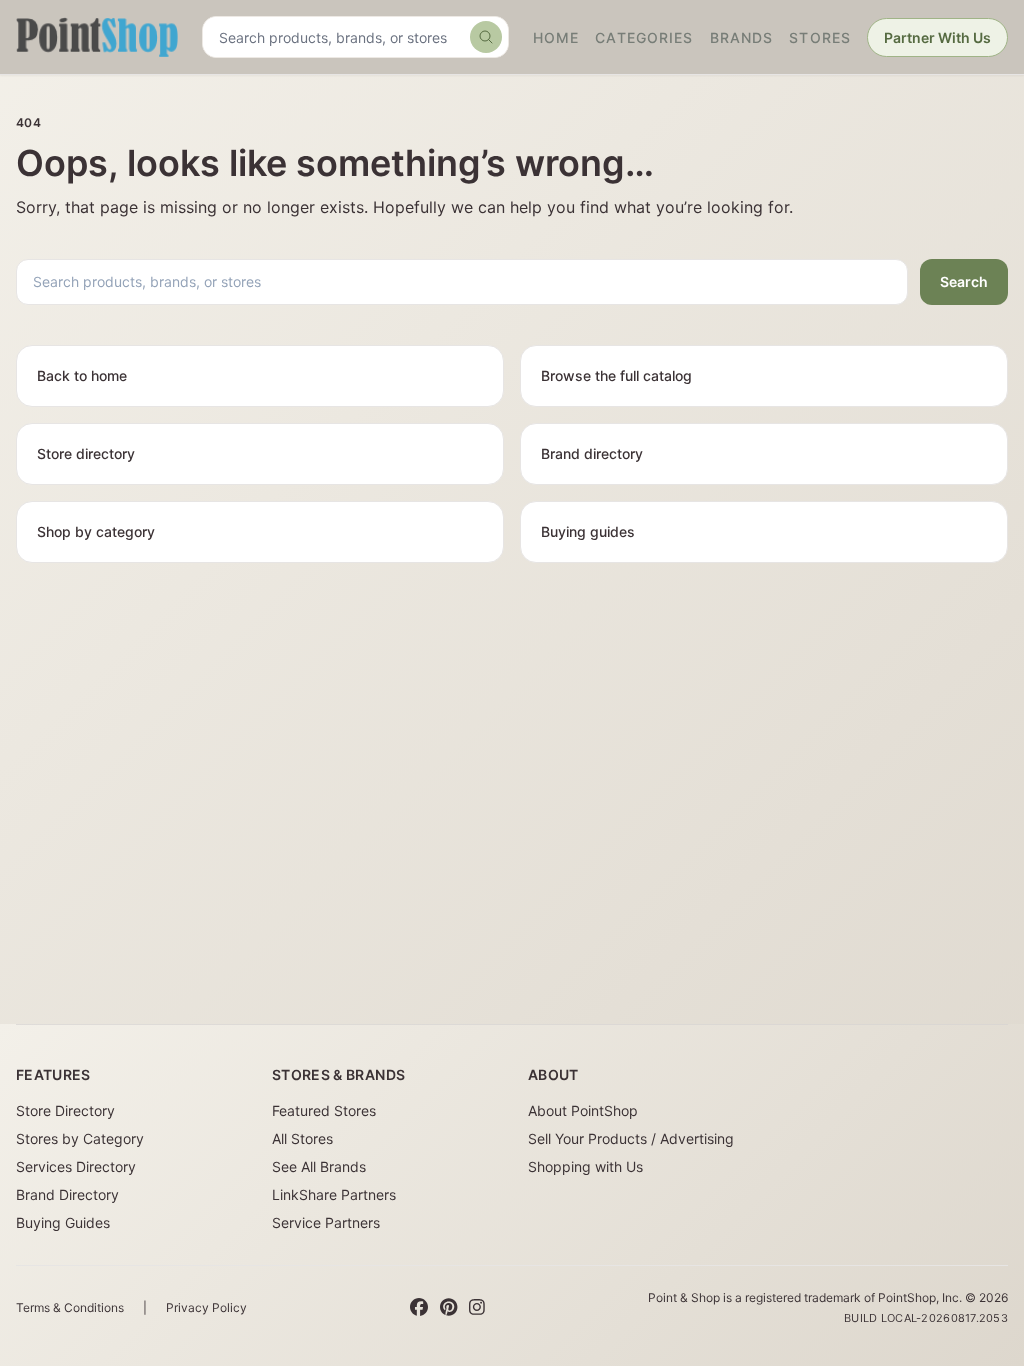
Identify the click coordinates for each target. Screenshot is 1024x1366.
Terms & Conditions (70, 1307)
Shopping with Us (585, 1166)
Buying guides (588, 531)
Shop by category (96, 531)
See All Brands (319, 1166)
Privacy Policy (206, 1307)
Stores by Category (80, 1138)
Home (556, 37)
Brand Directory (67, 1194)
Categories (644, 37)
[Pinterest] (448, 1308)
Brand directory (592, 453)
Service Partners (326, 1222)
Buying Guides (63, 1222)
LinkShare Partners (334, 1194)
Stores (820, 37)
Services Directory (76, 1166)
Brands (742, 37)
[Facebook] (419, 1308)
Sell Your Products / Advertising (631, 1138)
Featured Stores (324, 1110)
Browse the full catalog (616, 375)
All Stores (302, 1138)
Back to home (82, 375)
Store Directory (65, 1110)
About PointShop (583, 1110)
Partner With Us (937, 37)
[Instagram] (477, 1308)
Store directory (86, 453)
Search (964, 281)
